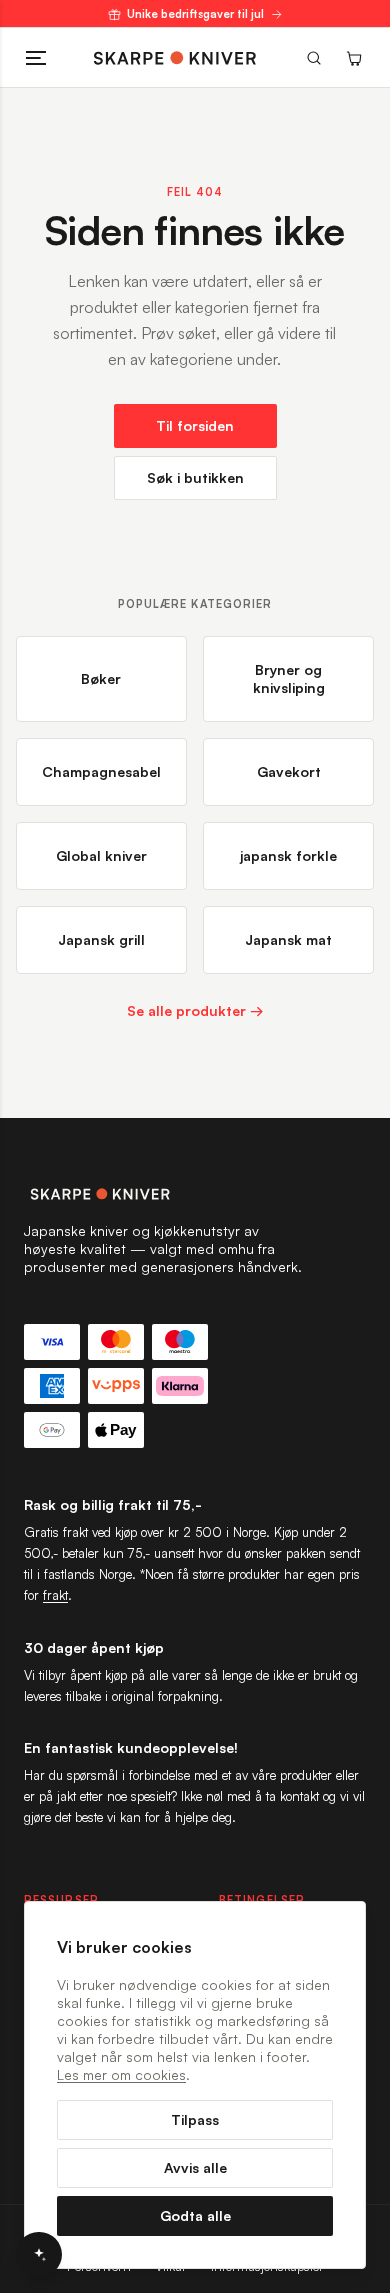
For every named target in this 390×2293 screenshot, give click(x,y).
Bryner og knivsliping (289, 678)
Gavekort (289, 771)
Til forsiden (195, 425)
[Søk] (314, 58)
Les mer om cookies (121, 2074)
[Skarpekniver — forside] (175, 58)
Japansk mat (288, 939)
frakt (55, 1595)
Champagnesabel (101, 771)
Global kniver (101, 855)
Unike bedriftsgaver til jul (195, 14)
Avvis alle (195, 2167)
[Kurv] (354, 58)
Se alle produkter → (195, 1010)
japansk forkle (288, 855)
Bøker (101, 678)
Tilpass (195, 2119)
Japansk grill (101, 939)
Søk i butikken (195, 477)
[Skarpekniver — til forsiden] (195, 1194)
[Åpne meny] (36, 58)
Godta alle (195, 2215)
